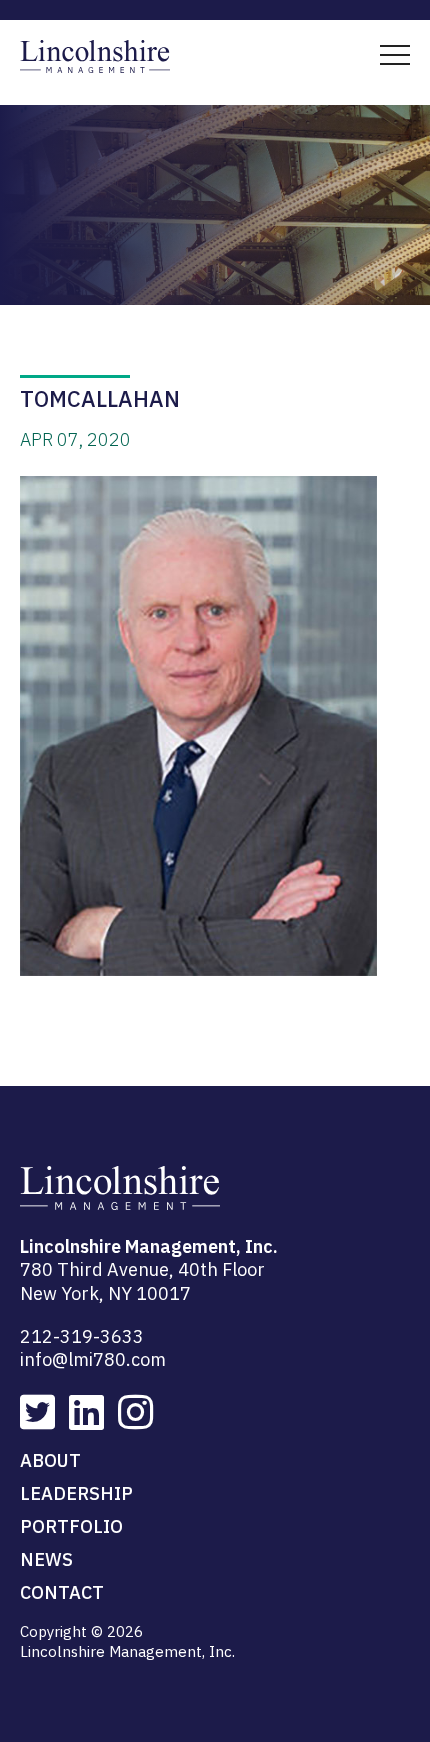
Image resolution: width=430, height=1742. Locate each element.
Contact (62, 1592)
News (46, 1559)
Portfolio (71, 1526)
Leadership (76, 1493)
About (50, 1460)
